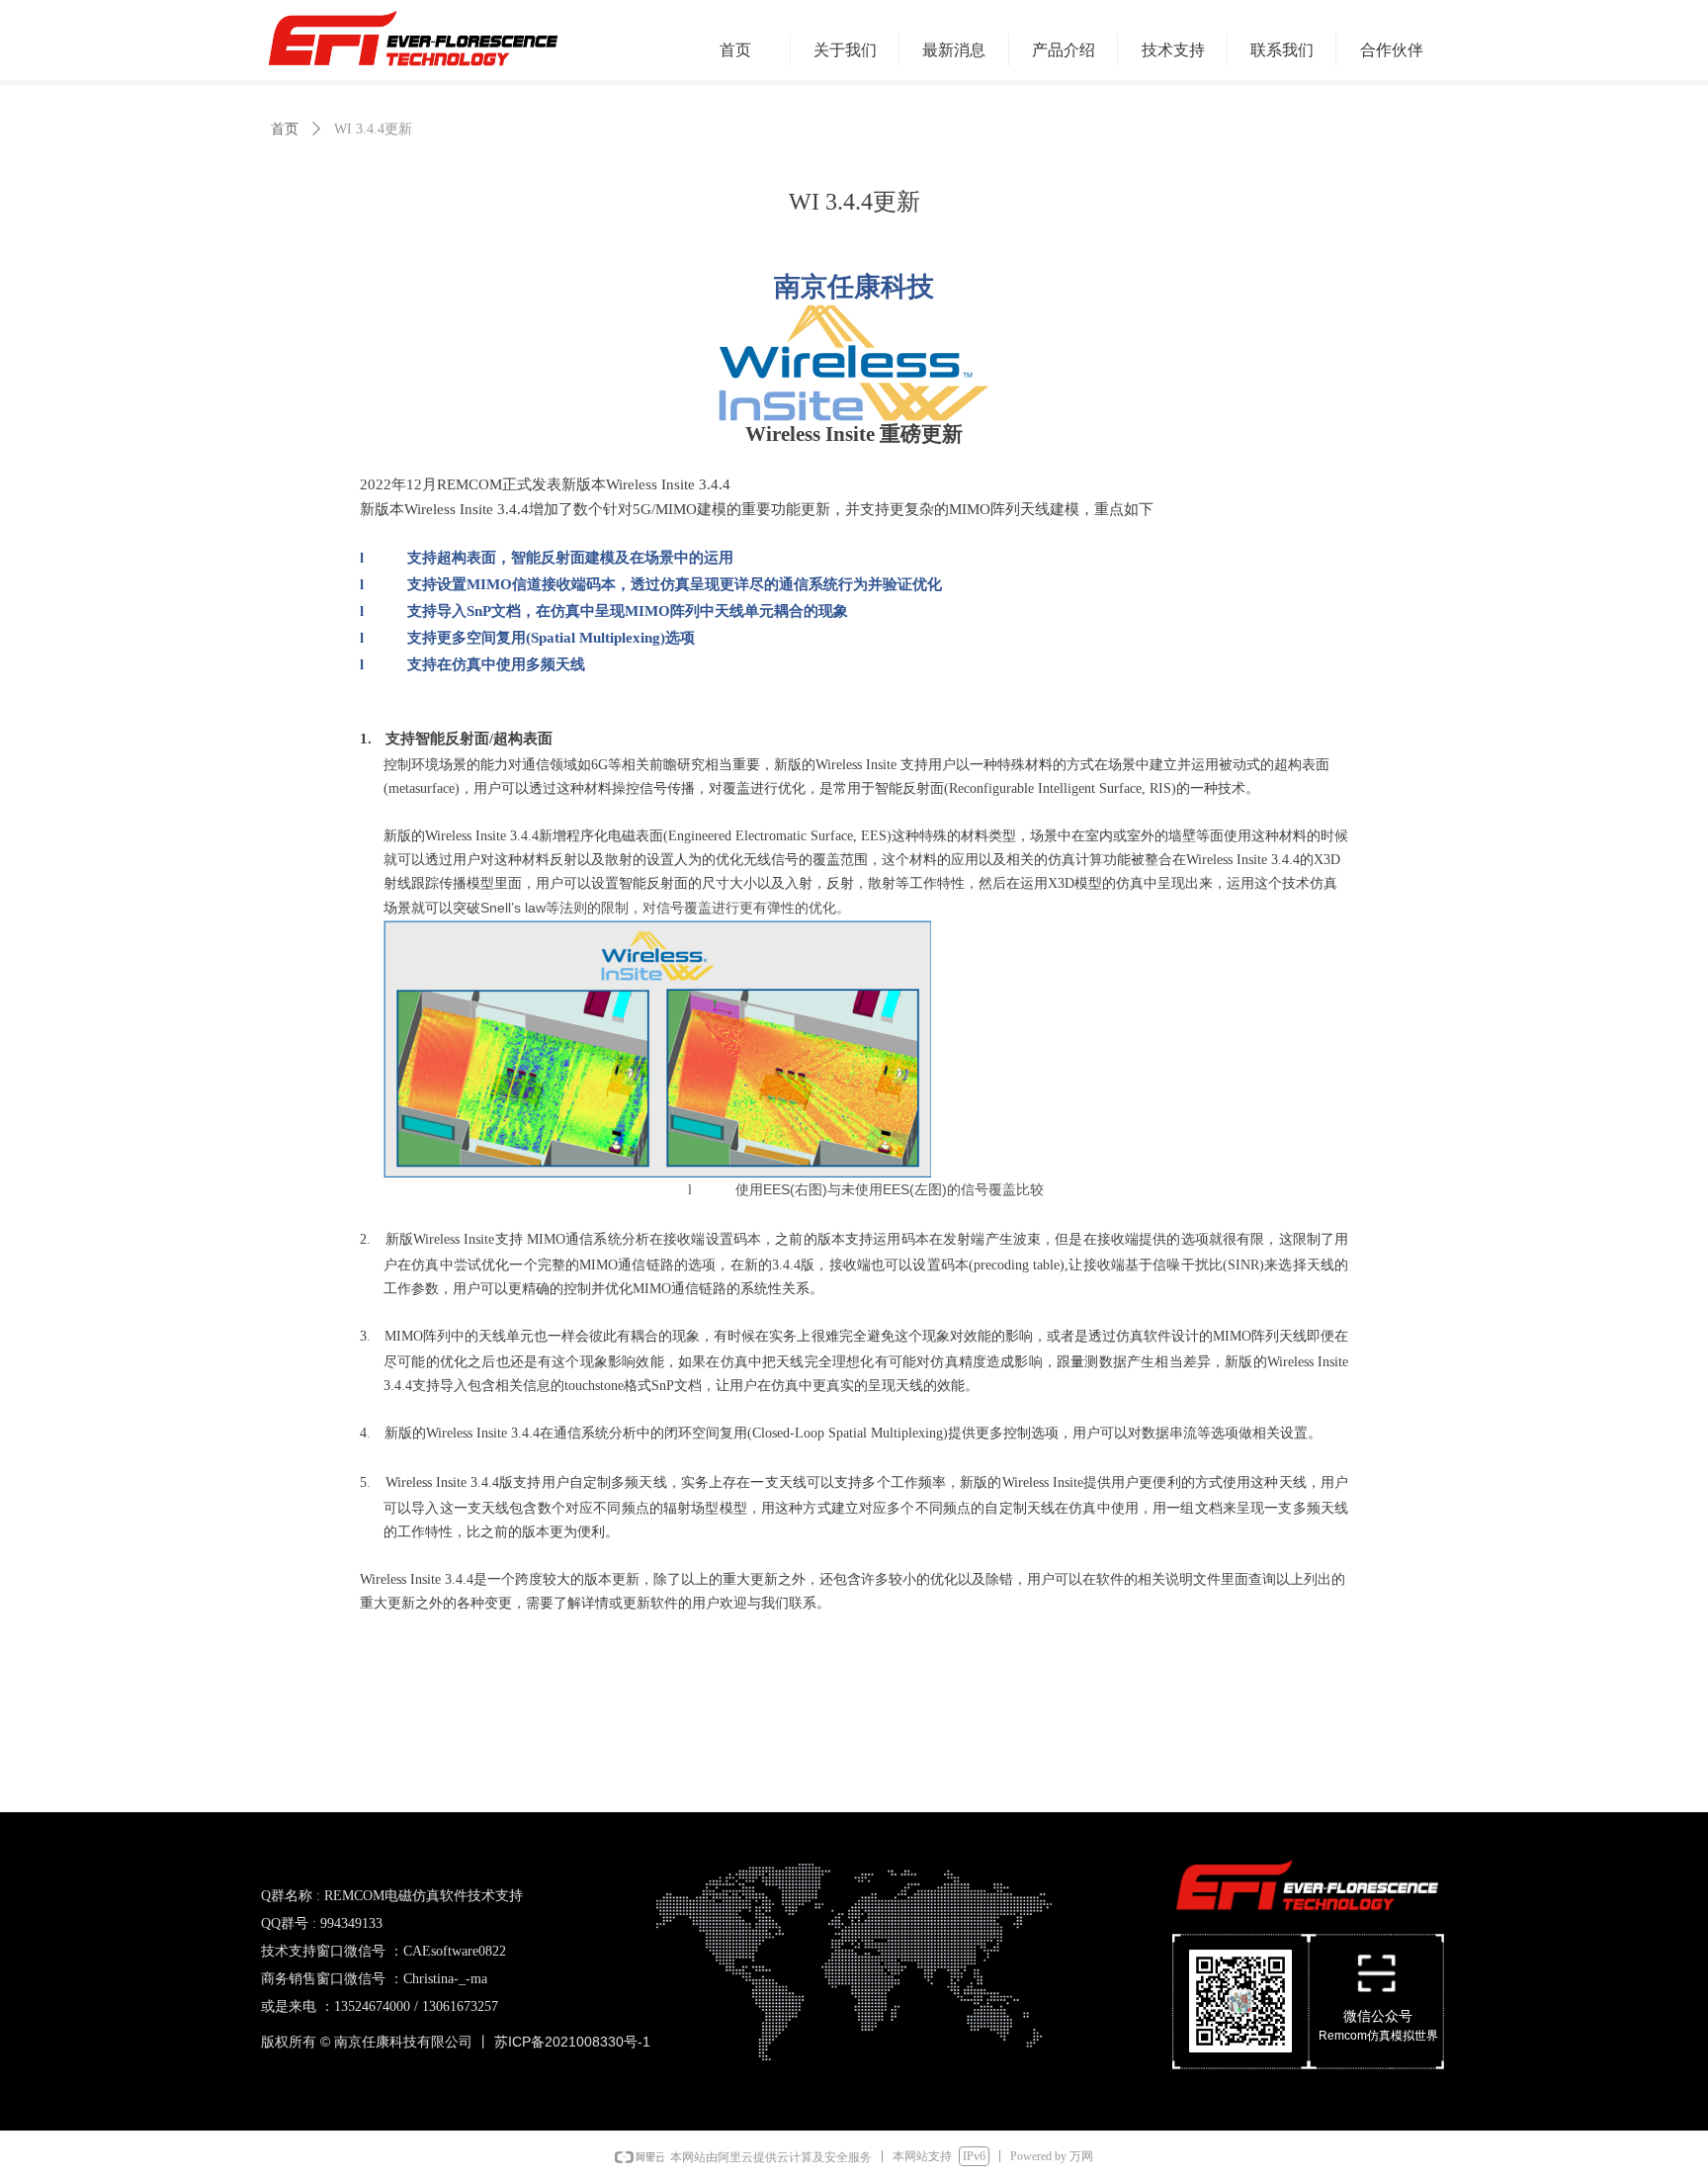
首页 (285, 129)
